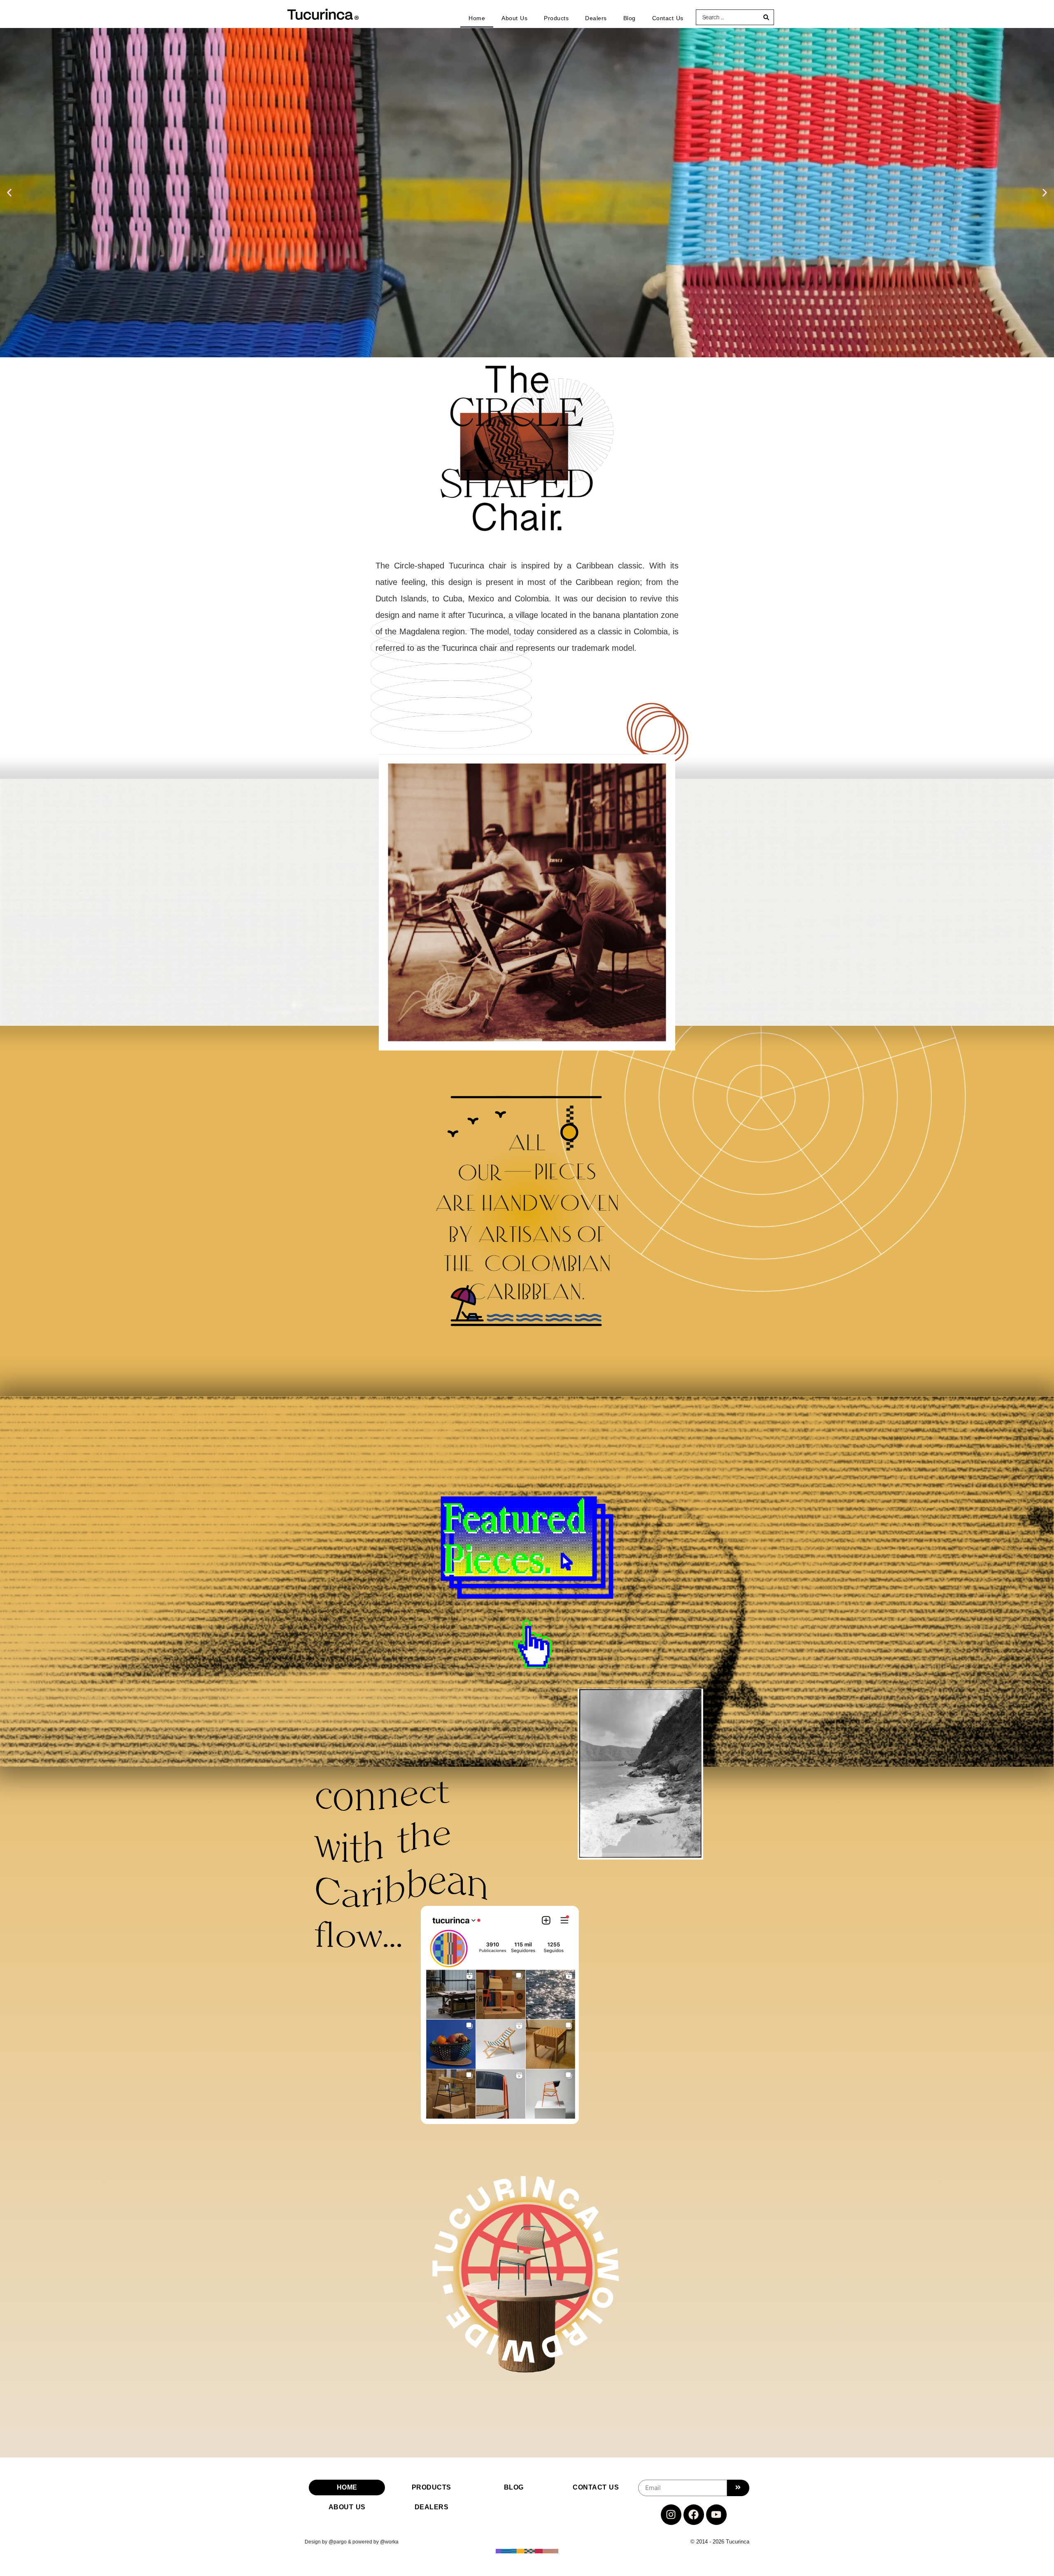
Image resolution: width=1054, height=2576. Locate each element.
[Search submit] (766, 17)
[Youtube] (716, 2515)
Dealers (596, 18)
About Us (514, 18)
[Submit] (738, 2488)
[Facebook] (694, 2515)
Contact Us (668, 18)
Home (477, 18)
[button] (9, 193)
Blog (630, 18)
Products (556, 18)
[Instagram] (671, 2515)
